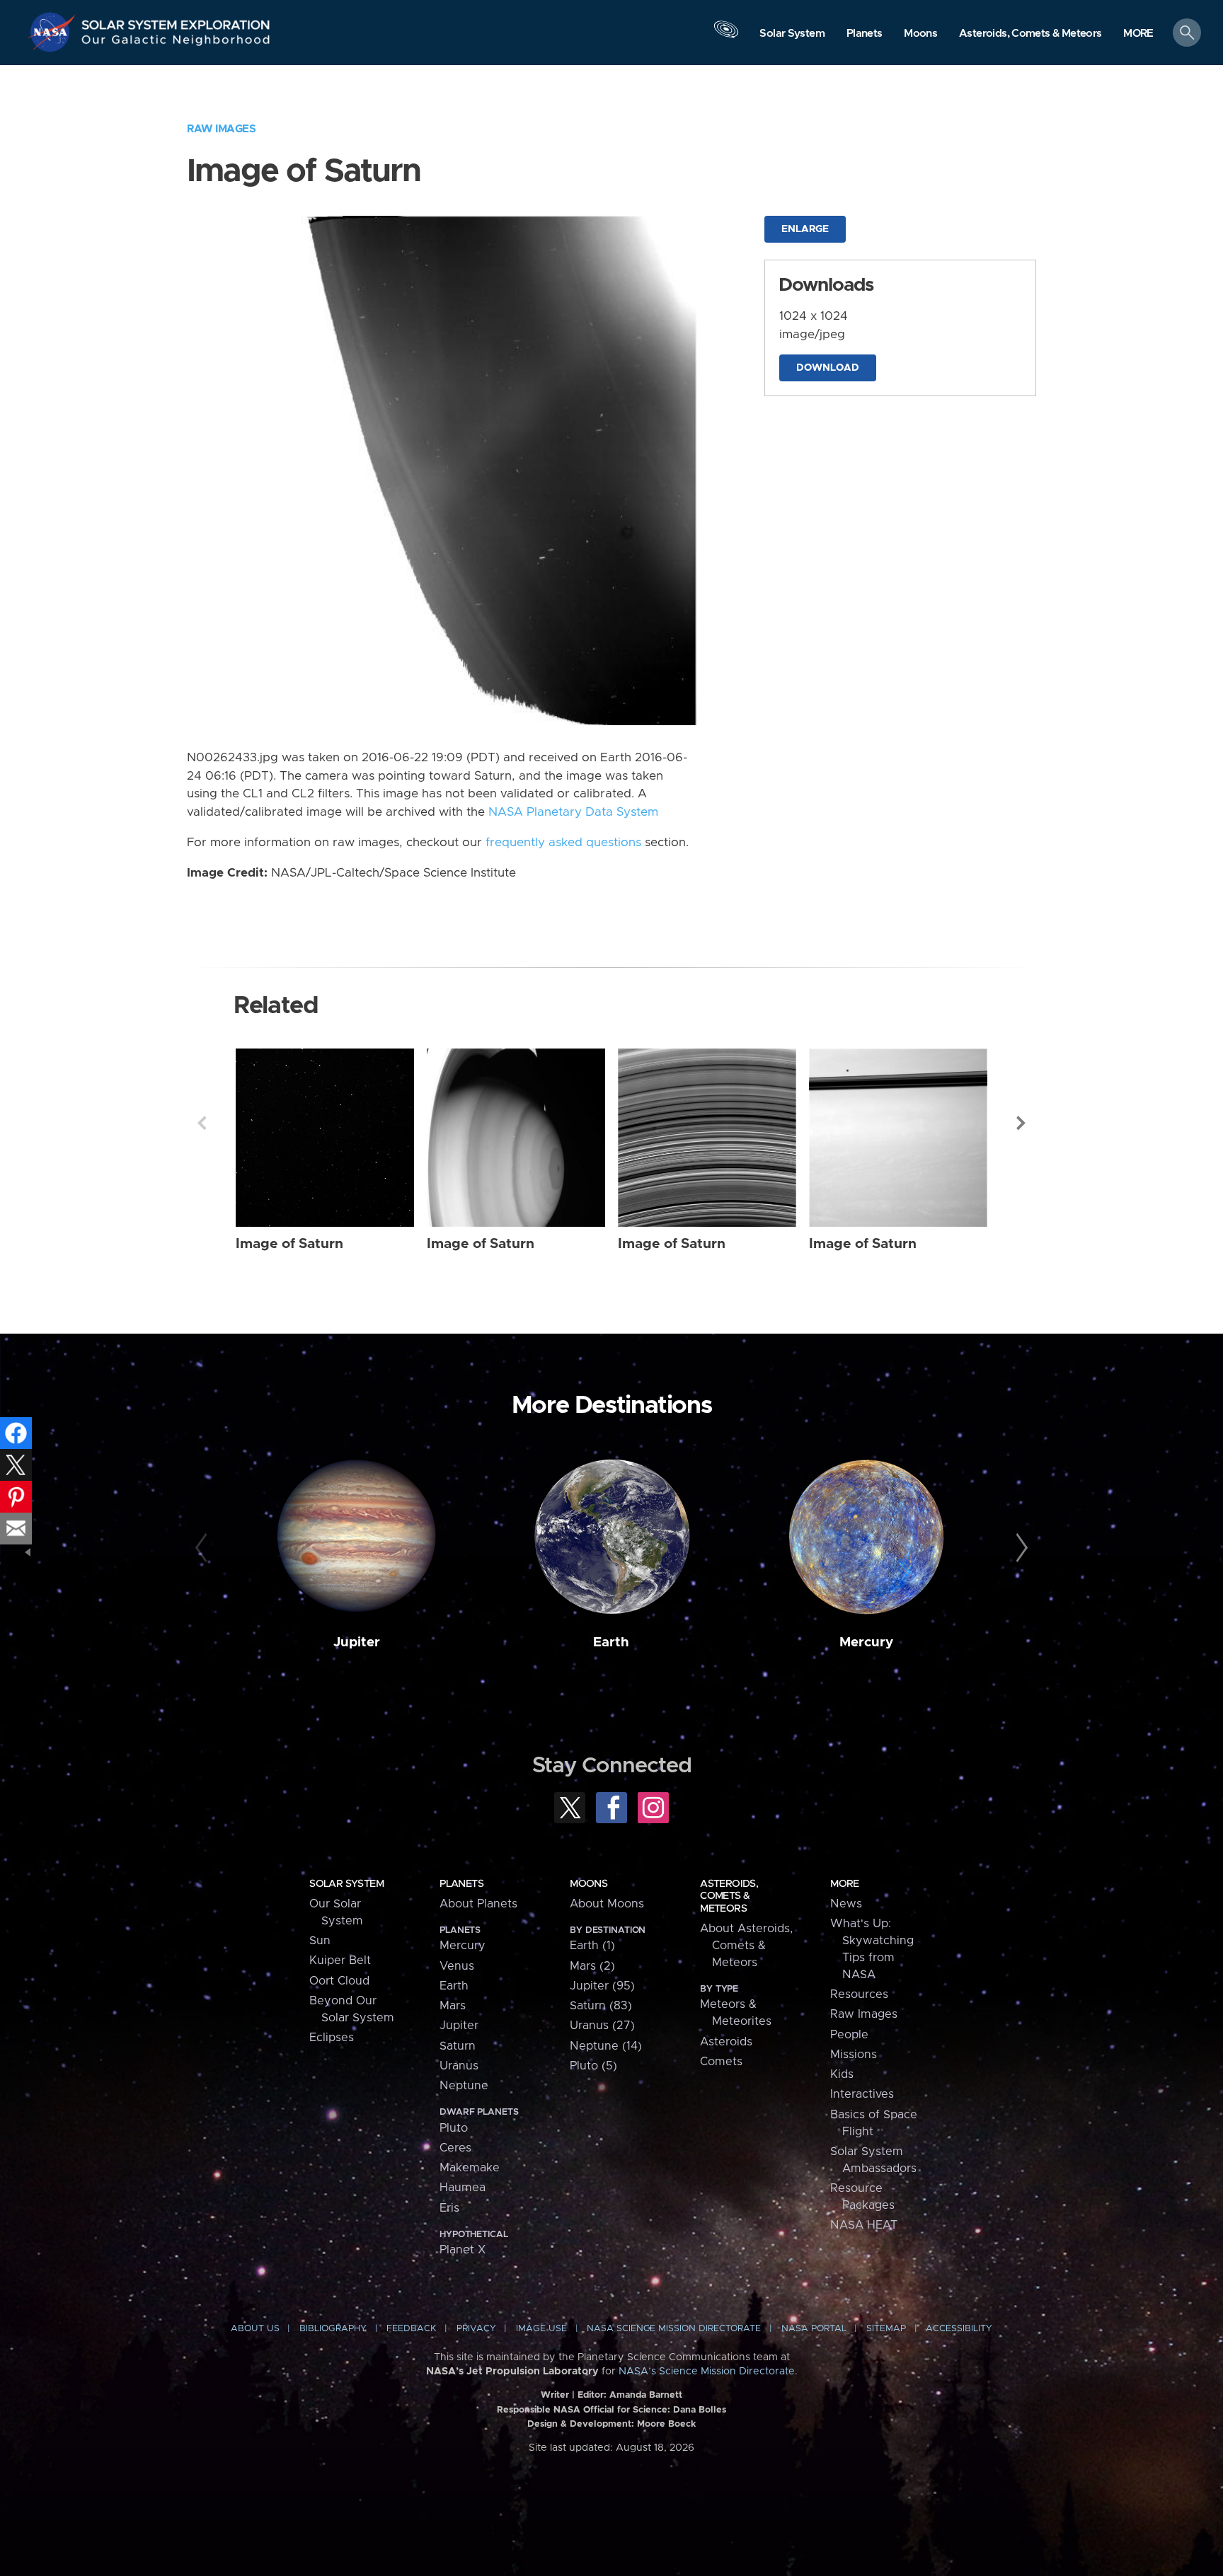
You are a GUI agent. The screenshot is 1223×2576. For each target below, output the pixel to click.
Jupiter (357, 1642)
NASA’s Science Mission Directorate (707, 2372)
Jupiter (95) (602, 1986)
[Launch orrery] (726, 36)
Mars (453, 2006)
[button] (1138, 34)
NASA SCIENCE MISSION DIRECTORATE (674, 2329)
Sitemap (886, 2329)
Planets (461, 1884)
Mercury (866, 1642)
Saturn (458, 2046)
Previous (202, 1123)
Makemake (470, 2168)
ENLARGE (805, 229)
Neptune (464, 2086)
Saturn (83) (601, 2006)
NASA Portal (814, 2329)
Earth (611, 1642)
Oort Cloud (339, 1981)
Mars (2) (592, 1966)
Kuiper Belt (340, 1960)
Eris (449, 2208)
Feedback (411, 2329)
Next (1021, 1123)
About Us (255, 2329)
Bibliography (333, 2329)
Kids (842, 2074)
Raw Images (221, 129)
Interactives (862, 2094)
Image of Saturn (289, 1244)
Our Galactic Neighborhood (176, 43)
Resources (859, 1994)
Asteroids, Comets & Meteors (729, 1896)
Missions (854, 2055)
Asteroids (726, 2042)
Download (828, 368)
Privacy (476, 2329)
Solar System (346, 1884)
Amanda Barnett (646, 2395)
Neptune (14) (606, 2046)
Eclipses (332, 2038)
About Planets (478, 1904)
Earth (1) (592, 1946)
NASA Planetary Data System (573, 812)
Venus (457, 1966)
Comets (721, 2062)
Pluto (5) (593, 2066)
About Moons (607, 1904)
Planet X (463, 2250)
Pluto (454, 2128)
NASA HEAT (864, 2225)
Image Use (541, 2329)
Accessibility (959, 2329)
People (849, 2035)
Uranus (459, 2066)
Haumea (463, 2188)
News (846, 1904)
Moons (588, 1884)
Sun (320, 1941)
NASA (54, 32)
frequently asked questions (563, 843)
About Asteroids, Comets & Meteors (746, 1946)
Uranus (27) (602, 2026)
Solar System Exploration (176, 21)
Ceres (455, 2148)
